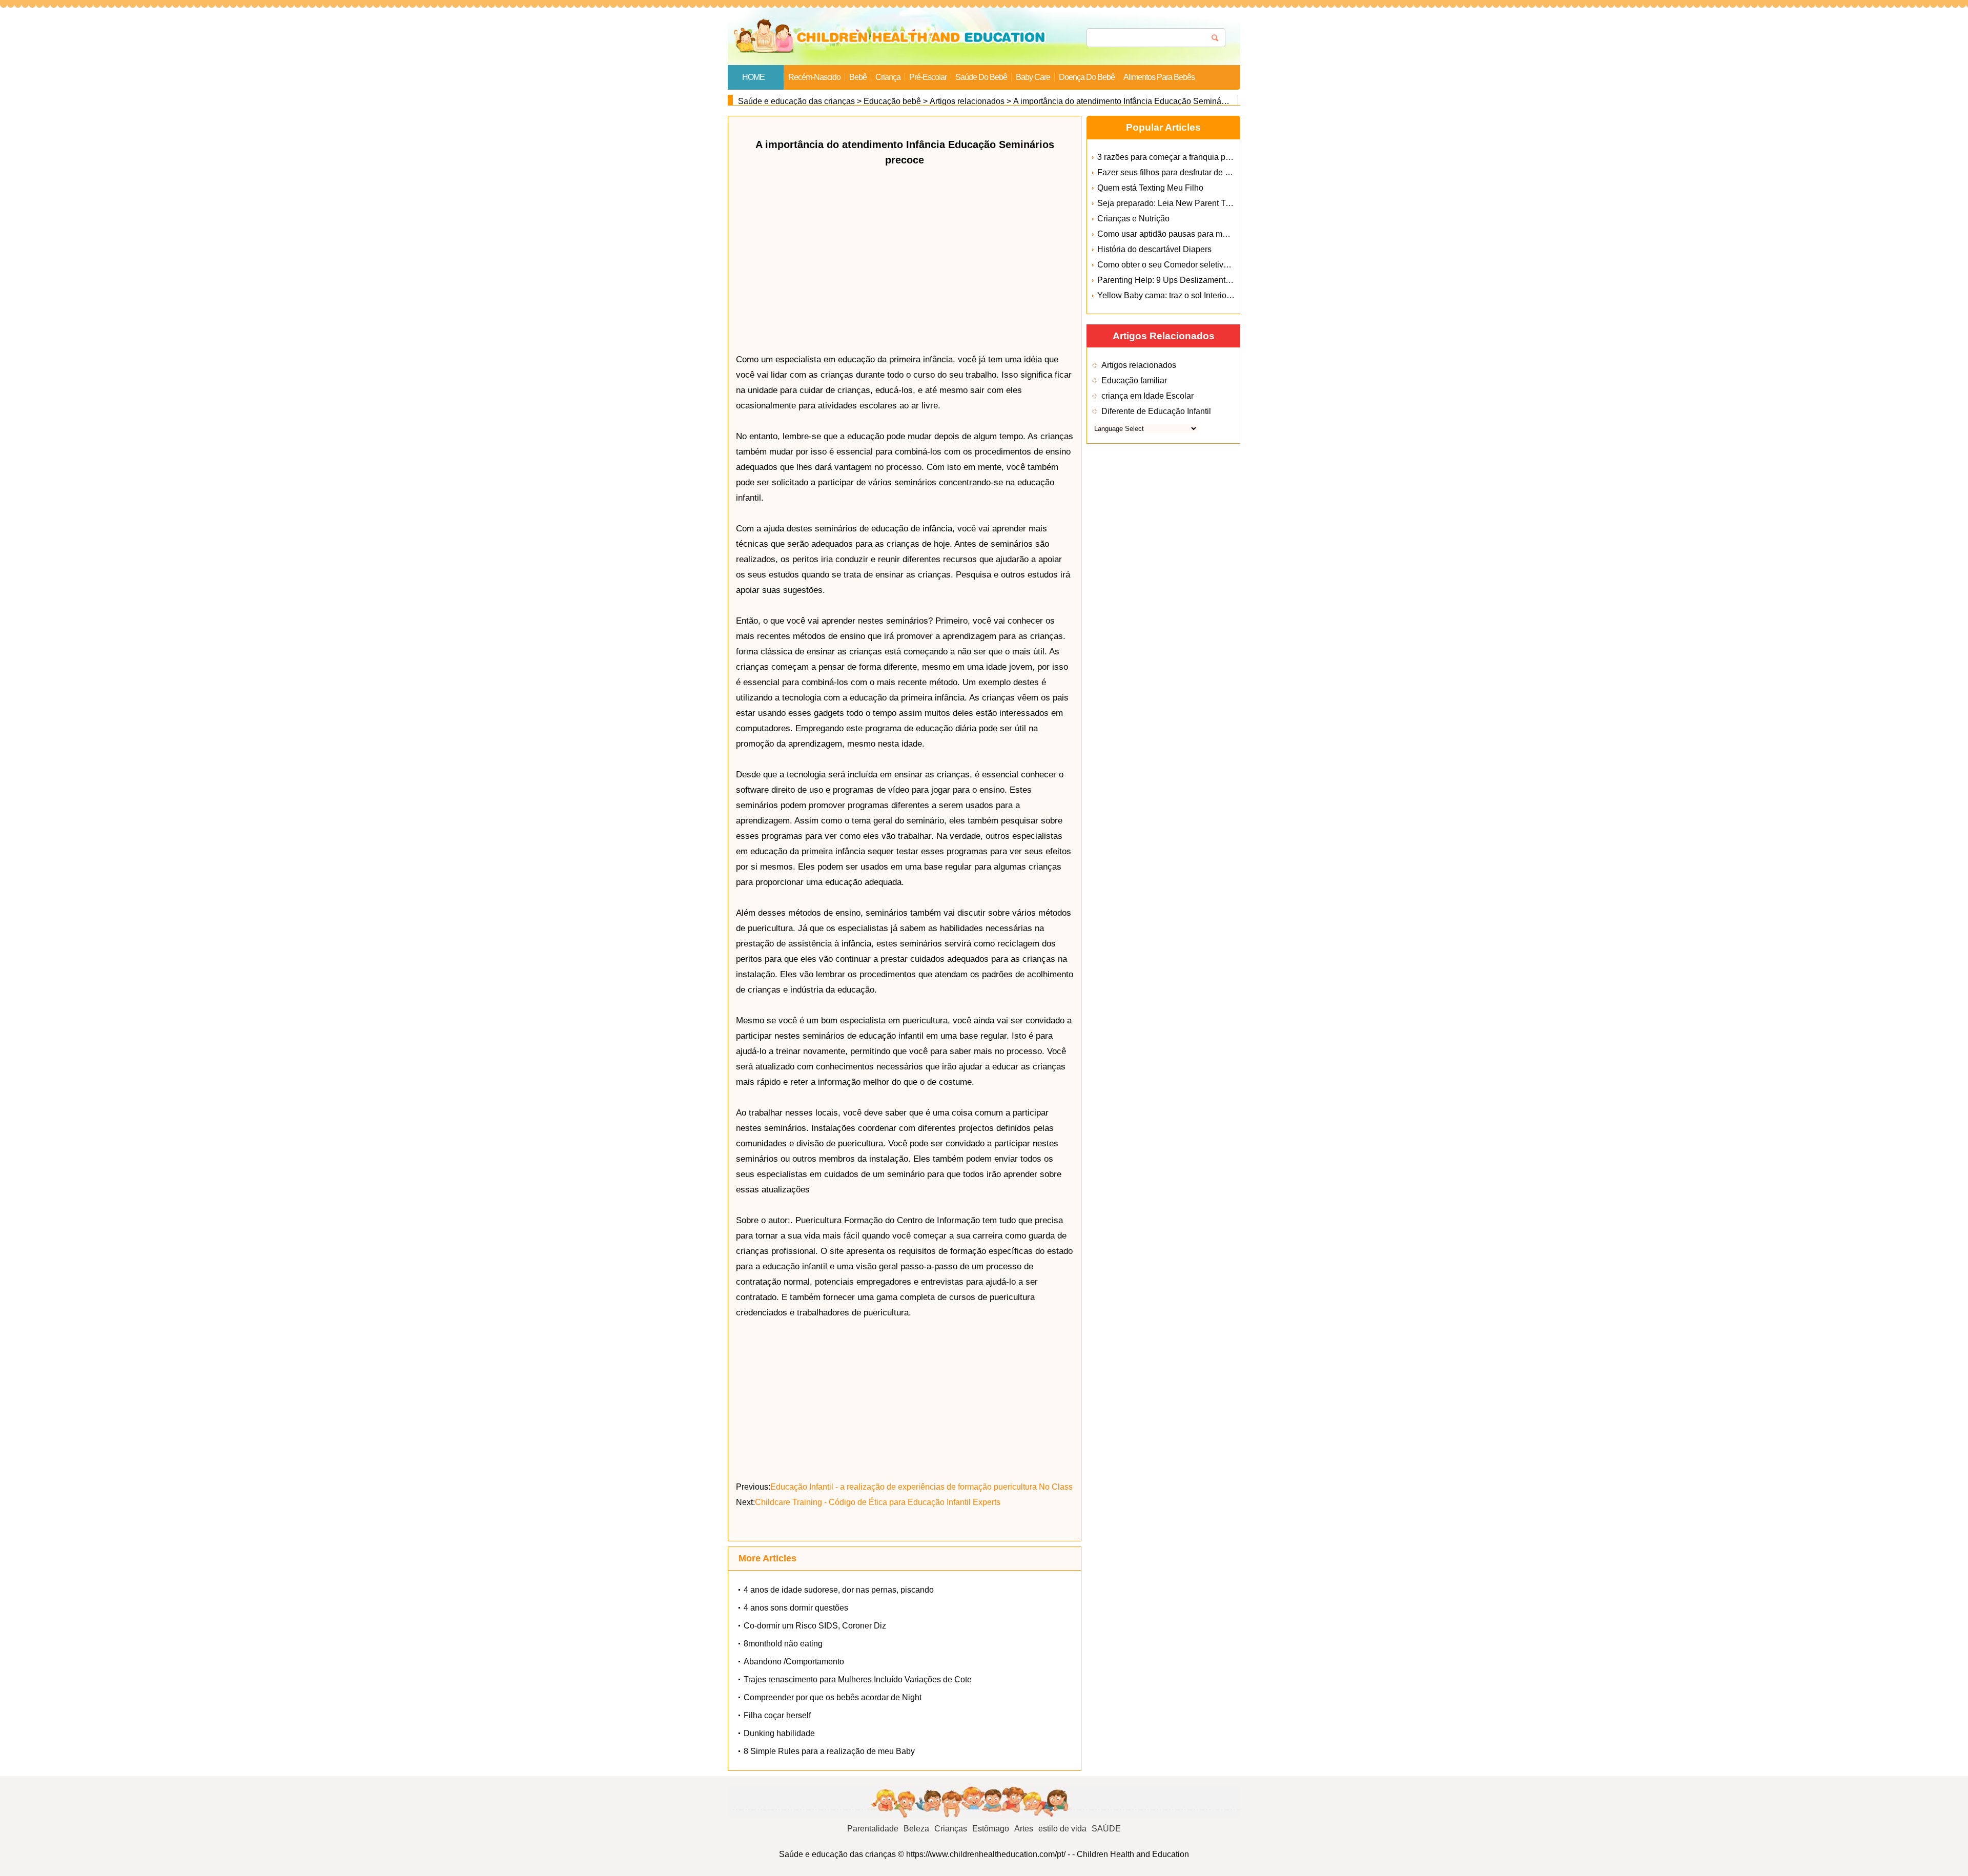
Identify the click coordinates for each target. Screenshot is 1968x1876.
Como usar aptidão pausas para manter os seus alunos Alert (1207, 234)
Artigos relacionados (967, 101)
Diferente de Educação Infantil (1156, 411)
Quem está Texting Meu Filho (1150, 188)
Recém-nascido (814, 77)
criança (888, 77)
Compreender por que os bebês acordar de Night (833, 1697)
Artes (1024, 1829)
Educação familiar (1134, 380)
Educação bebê (892, 101)
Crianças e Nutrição (1133, 219)
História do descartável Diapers (1154, 249)
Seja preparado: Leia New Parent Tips (1167, 203)
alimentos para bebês (1159, 77)
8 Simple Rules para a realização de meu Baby (829, 1751)
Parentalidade (873, 1829)
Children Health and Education (1133, 1854)
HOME (753, 77)
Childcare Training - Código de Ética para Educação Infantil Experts (878, 1502)
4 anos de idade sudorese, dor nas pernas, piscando (839, 1590)
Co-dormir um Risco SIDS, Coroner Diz (815, 1626)
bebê (858, 77)
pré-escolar (928, 77)
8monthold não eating (783, 1644)
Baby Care (1033, 77)
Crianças (951, 1829)
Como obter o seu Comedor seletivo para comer (1184, 265)
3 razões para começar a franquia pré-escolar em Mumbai (1202, 157)
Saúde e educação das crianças (796, 101)
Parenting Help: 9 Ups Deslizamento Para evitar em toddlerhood (1214, 280)
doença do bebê (1087, 77)
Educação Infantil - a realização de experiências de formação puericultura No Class (921, 1487)
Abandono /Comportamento (794, 1662)
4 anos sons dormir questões (796, 1608)
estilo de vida (1062, 1829)
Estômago (991, 1829)
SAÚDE (1106, 1829)
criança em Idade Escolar (1147, 396)
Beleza (916, 1829)
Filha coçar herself (777, 1715)
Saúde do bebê (981, 77)
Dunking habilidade (779, 1733)
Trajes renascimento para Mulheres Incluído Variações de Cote (858, 1679)
